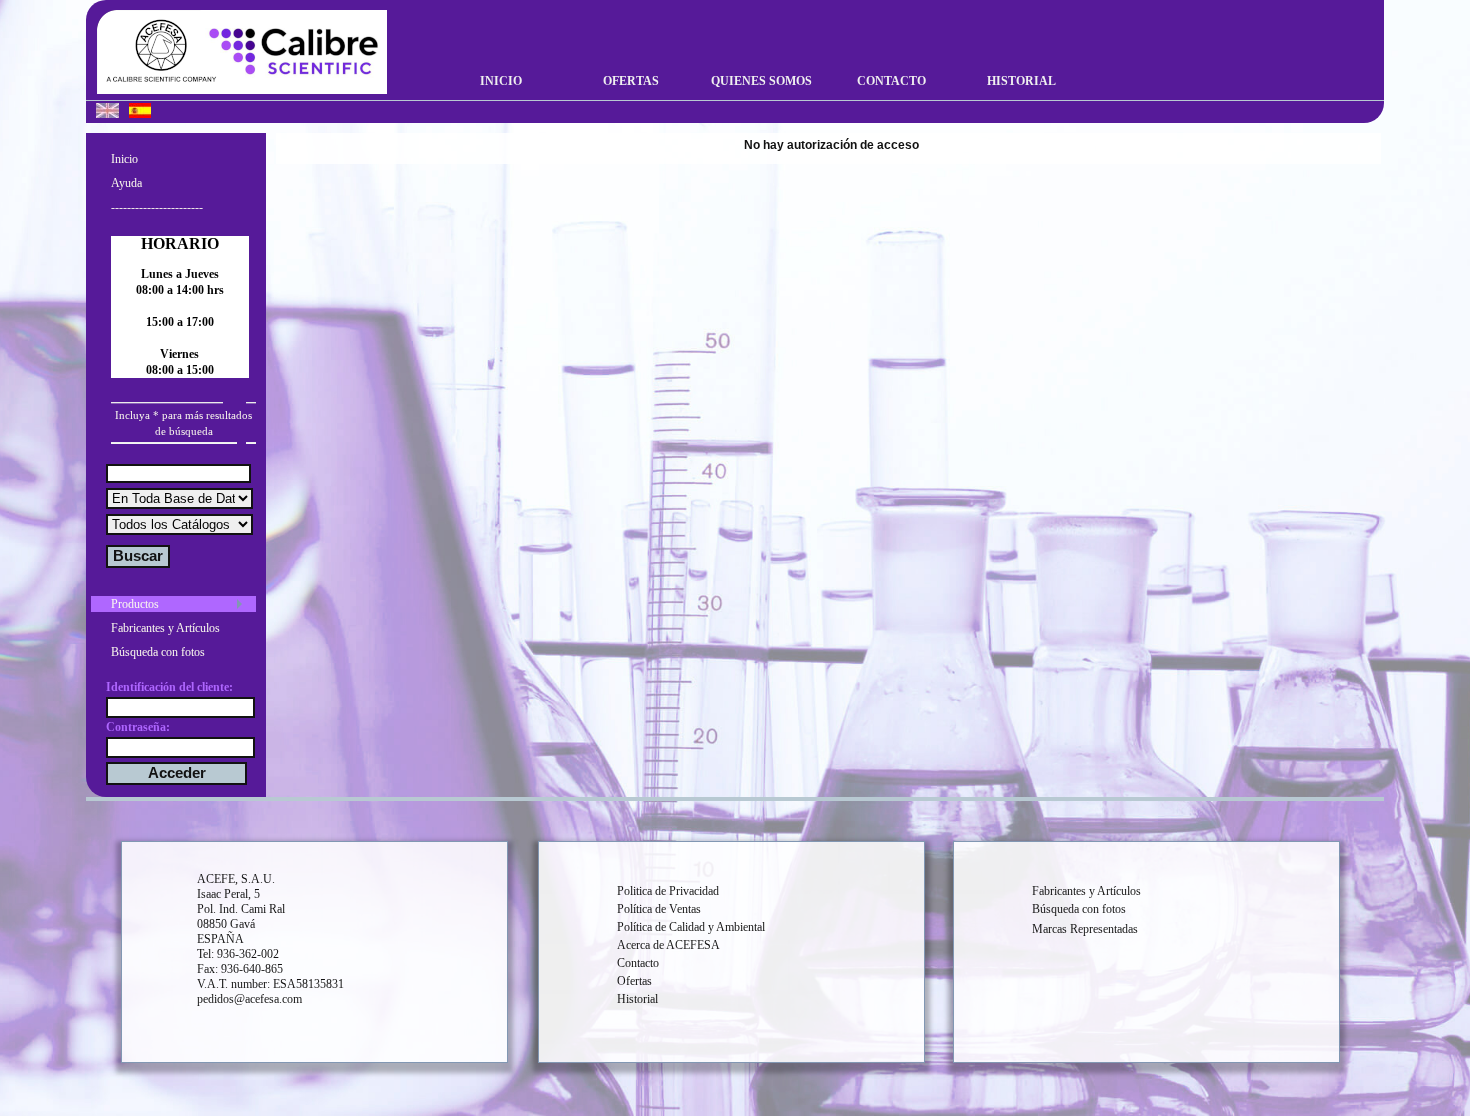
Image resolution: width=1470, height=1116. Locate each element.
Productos (135, 604)
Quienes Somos (761, 81)
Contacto (891, 81)
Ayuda (126, 183)
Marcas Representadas (1085, 929)
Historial (1021, 81)
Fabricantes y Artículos (165, 628)
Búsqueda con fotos (158, 652)
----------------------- (157, 207)
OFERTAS (631, 81)
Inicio (501, 81)
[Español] (140, 113)
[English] (107, 113)
